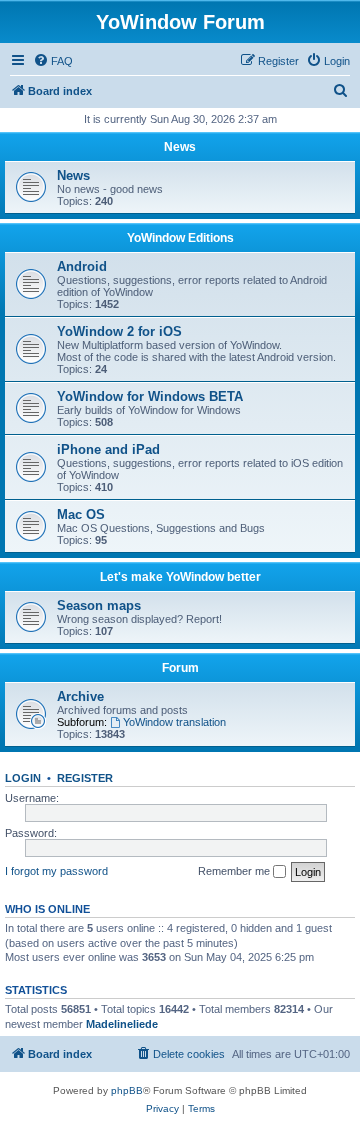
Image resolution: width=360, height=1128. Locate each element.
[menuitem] (53, 61)
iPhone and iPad (108, 449)
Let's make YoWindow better (180, 577)
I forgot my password (56, 871)
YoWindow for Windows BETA (150, 396)
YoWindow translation (174, 722)
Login (23, 778)
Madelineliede (122, 1024)
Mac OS (81, 514)
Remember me (235, 871)
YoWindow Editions (180, 238)
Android (82, 266)
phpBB (127, 1090)
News (180, 147)
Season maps (99, 605)
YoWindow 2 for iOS (119, 331)
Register (85, 778)
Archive (80, 696)
